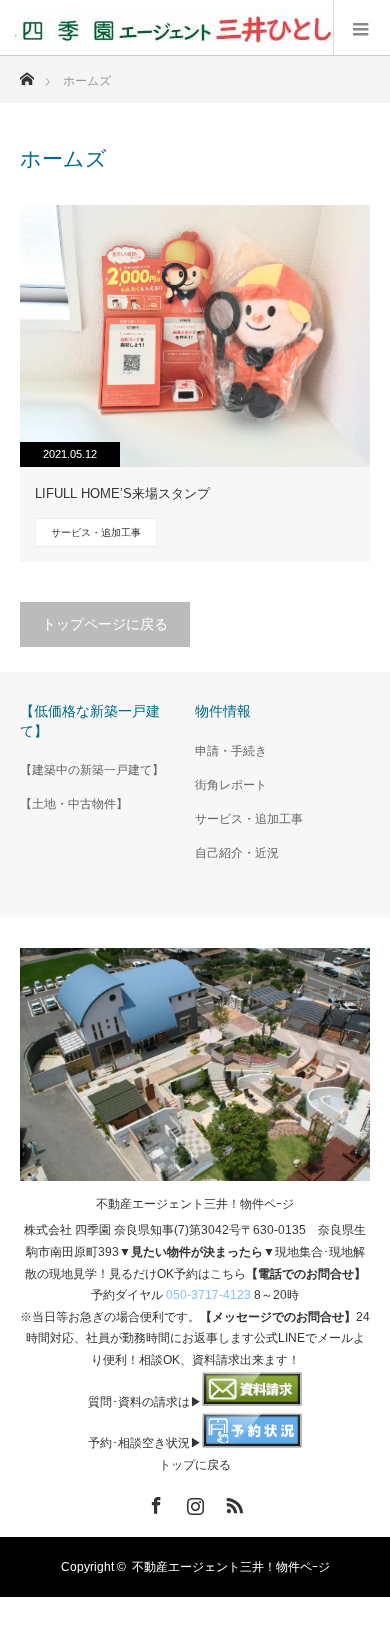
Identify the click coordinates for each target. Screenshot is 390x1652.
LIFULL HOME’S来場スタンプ (122, 493)
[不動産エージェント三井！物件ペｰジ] (174, 28)
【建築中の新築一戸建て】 (92, 770)
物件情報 (223, 711)
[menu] (361, 28)
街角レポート (231, 785)
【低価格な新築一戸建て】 (90, 720)
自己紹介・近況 (237, 853)
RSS (232, 1502)
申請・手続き (231, 751)
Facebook (154, 1502)
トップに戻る (195, 1465)
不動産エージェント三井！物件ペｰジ (195, 1204)
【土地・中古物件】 (74, 804)
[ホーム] (26, 73)
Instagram (193, 1502)
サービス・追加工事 (96, 532)
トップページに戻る (105, 624)
